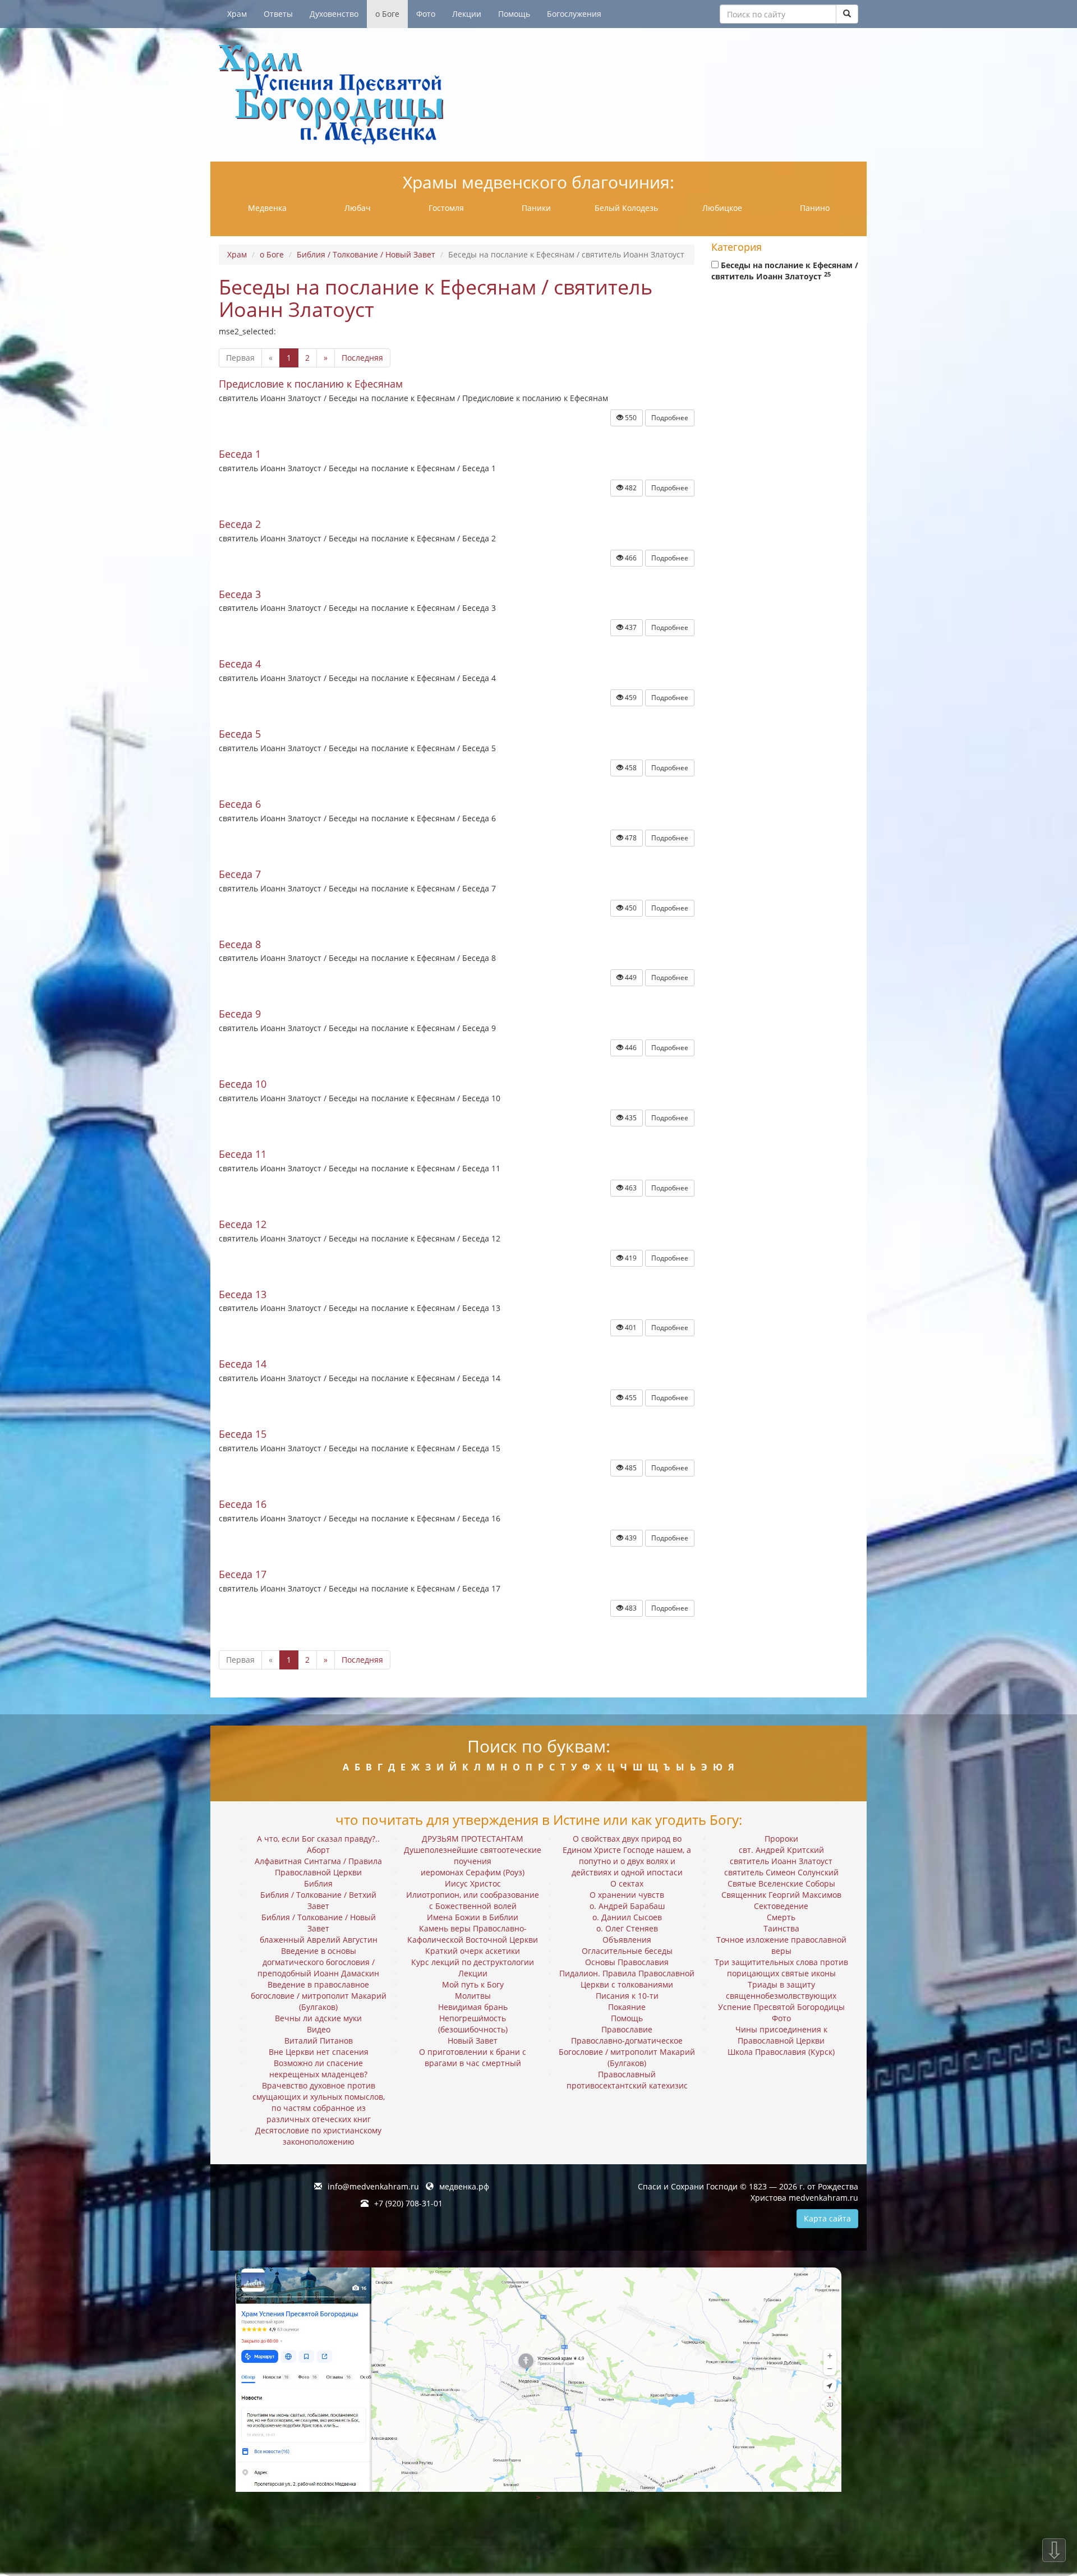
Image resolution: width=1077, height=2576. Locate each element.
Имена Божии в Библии (473, 1917)
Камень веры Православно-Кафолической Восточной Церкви (473, 1934)
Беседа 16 (243, 1504)
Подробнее (670, 418)
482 (630, 488)
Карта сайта (827, 2218)
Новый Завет (473, 2041)
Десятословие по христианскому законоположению (318, 2136)
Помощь (514, 14)
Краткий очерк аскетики (473, 1951)
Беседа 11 (243, 1154)
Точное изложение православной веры (781, 1945)
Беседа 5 (240, 734)
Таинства (781, 1928)
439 (630, 1538)
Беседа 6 (240, 804)
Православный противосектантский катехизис (627, 2080)
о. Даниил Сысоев (627, 1917)
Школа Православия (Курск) (781, 2052)
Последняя (362, 358)
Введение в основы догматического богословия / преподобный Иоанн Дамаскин (318, 1962)
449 (630, 978)
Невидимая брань (473, 2007)
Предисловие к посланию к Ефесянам (311, 384)
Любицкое (722, 208)
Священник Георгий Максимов (781, 1895)
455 (630, 1398)
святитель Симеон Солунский (781, 1872)
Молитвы (473, 1996)
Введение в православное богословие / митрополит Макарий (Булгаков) (319, 1996)
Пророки (781, 1839)
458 (630, 768)
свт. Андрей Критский (781, 1850)
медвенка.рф (464, 2186)
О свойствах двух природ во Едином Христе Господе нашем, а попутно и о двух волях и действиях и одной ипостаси (627, 1855)
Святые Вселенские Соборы (781, 1883)
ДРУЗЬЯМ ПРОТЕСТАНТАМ (473, 1839)
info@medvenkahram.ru (373, 2186)
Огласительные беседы (627, 1951)
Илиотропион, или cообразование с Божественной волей (473, 1900)
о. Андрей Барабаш (627, 1906)
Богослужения (574, 14)
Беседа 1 (240, 454)
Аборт (318, 1850)
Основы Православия (627, 1962)
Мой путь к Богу (473, 1984)
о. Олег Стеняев (627, 1928)
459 (630, 698)
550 (630, 418)
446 (630, 1048)
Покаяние (627, 2007)
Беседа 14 (243, 1364)
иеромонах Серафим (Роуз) (473, 1872)
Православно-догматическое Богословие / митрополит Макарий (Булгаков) (627, 2052)
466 (630, 558)
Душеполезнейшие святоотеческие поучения (473, 1855)
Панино (815, 208)
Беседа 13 (243, 1294)
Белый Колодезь (626, 208)
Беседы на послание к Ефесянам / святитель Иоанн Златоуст (785, 271)
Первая (240, 358)
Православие (627, 2029)
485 (630, 1468)
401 (630, 1328)
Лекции (467, 14)
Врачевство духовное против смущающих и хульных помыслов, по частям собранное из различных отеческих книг (319, 2102)
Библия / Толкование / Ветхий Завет (318, 1900)
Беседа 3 (240, 594)
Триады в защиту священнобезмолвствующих (781, 1990)
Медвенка (267, 208)
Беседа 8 (240, 944)
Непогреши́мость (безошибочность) (473, 2024)
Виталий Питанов (319, 2041)
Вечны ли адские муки (318, 2018)
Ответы (278, 14)
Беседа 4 (240, 664)
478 (630, 838)
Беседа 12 (243, 1224)
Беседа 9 (240, 1014)
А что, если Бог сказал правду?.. (318, 1839)
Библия (318, 1883)
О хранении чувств (627, 1895)
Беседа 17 (243, 1574)
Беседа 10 (243, 1084)
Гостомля (446, 208)
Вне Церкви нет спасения (319, 2052)
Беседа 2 (240, 524)
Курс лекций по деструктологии (473, 1962)
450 (630, 908)
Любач (358, 208)
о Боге (387, 14)
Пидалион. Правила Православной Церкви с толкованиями (627, 1979)
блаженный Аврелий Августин (319, 1940)
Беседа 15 (243, 1434)
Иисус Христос (473, 1883)
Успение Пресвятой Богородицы (781, 2007)
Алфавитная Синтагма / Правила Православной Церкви (318, 1867)
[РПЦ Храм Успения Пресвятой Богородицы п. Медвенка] (538, 95)
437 (630, 627)
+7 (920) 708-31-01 (408, 2203)
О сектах (627, 1883)
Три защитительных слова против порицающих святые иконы (781, 1968)
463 (630, 1188)
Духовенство (334, 14)
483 (630, 1608)
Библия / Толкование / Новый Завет (366, 254)
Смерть (781, 1917)
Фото (426, 14)
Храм (237, 14)
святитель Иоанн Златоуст (781, 1861)
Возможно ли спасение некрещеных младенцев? (318, 2069)
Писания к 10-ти (627, 1996)
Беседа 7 (240, 874)
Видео (319, 2029)
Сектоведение (781, 1906)
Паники (536, 208)
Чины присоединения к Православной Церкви (781, 2035)
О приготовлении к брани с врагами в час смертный (473, 2057)
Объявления (627, 1940)
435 (630, 1118)
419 (630, 1258)
